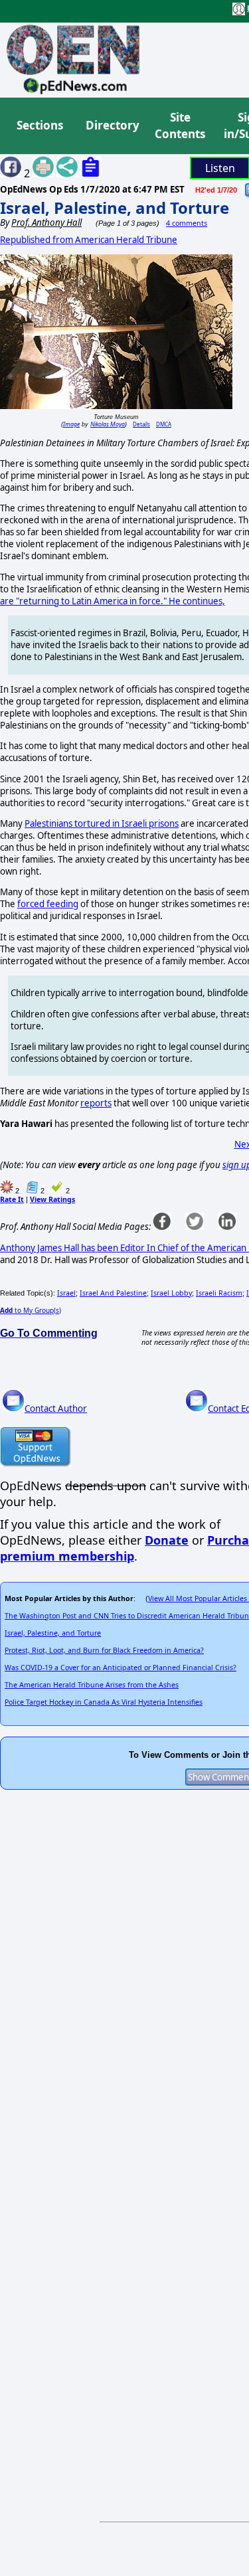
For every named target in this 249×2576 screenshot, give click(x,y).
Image (71, 424)
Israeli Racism (219, 1293)
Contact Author (56, 1409)
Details (141, 424)
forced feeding (48, 904)
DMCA (164, 424)
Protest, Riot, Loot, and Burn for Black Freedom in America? (104, 1650)
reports (96, 1103)
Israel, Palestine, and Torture (115, 208)
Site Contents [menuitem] (180, 126)
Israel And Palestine (113, 1293)
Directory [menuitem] (112, 125)
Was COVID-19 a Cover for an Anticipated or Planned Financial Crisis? (121, 1668)
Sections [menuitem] (40, 125)
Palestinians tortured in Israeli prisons (102, 823)
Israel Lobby (171, 1293)
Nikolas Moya (108, 424)
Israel (66, 1293)
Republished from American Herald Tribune (89, 240)
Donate (167, 1540)
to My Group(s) (31, 1310)
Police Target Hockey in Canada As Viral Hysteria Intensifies (104, 1702)
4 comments (187, 223)
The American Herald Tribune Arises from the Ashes (92, 1685)
